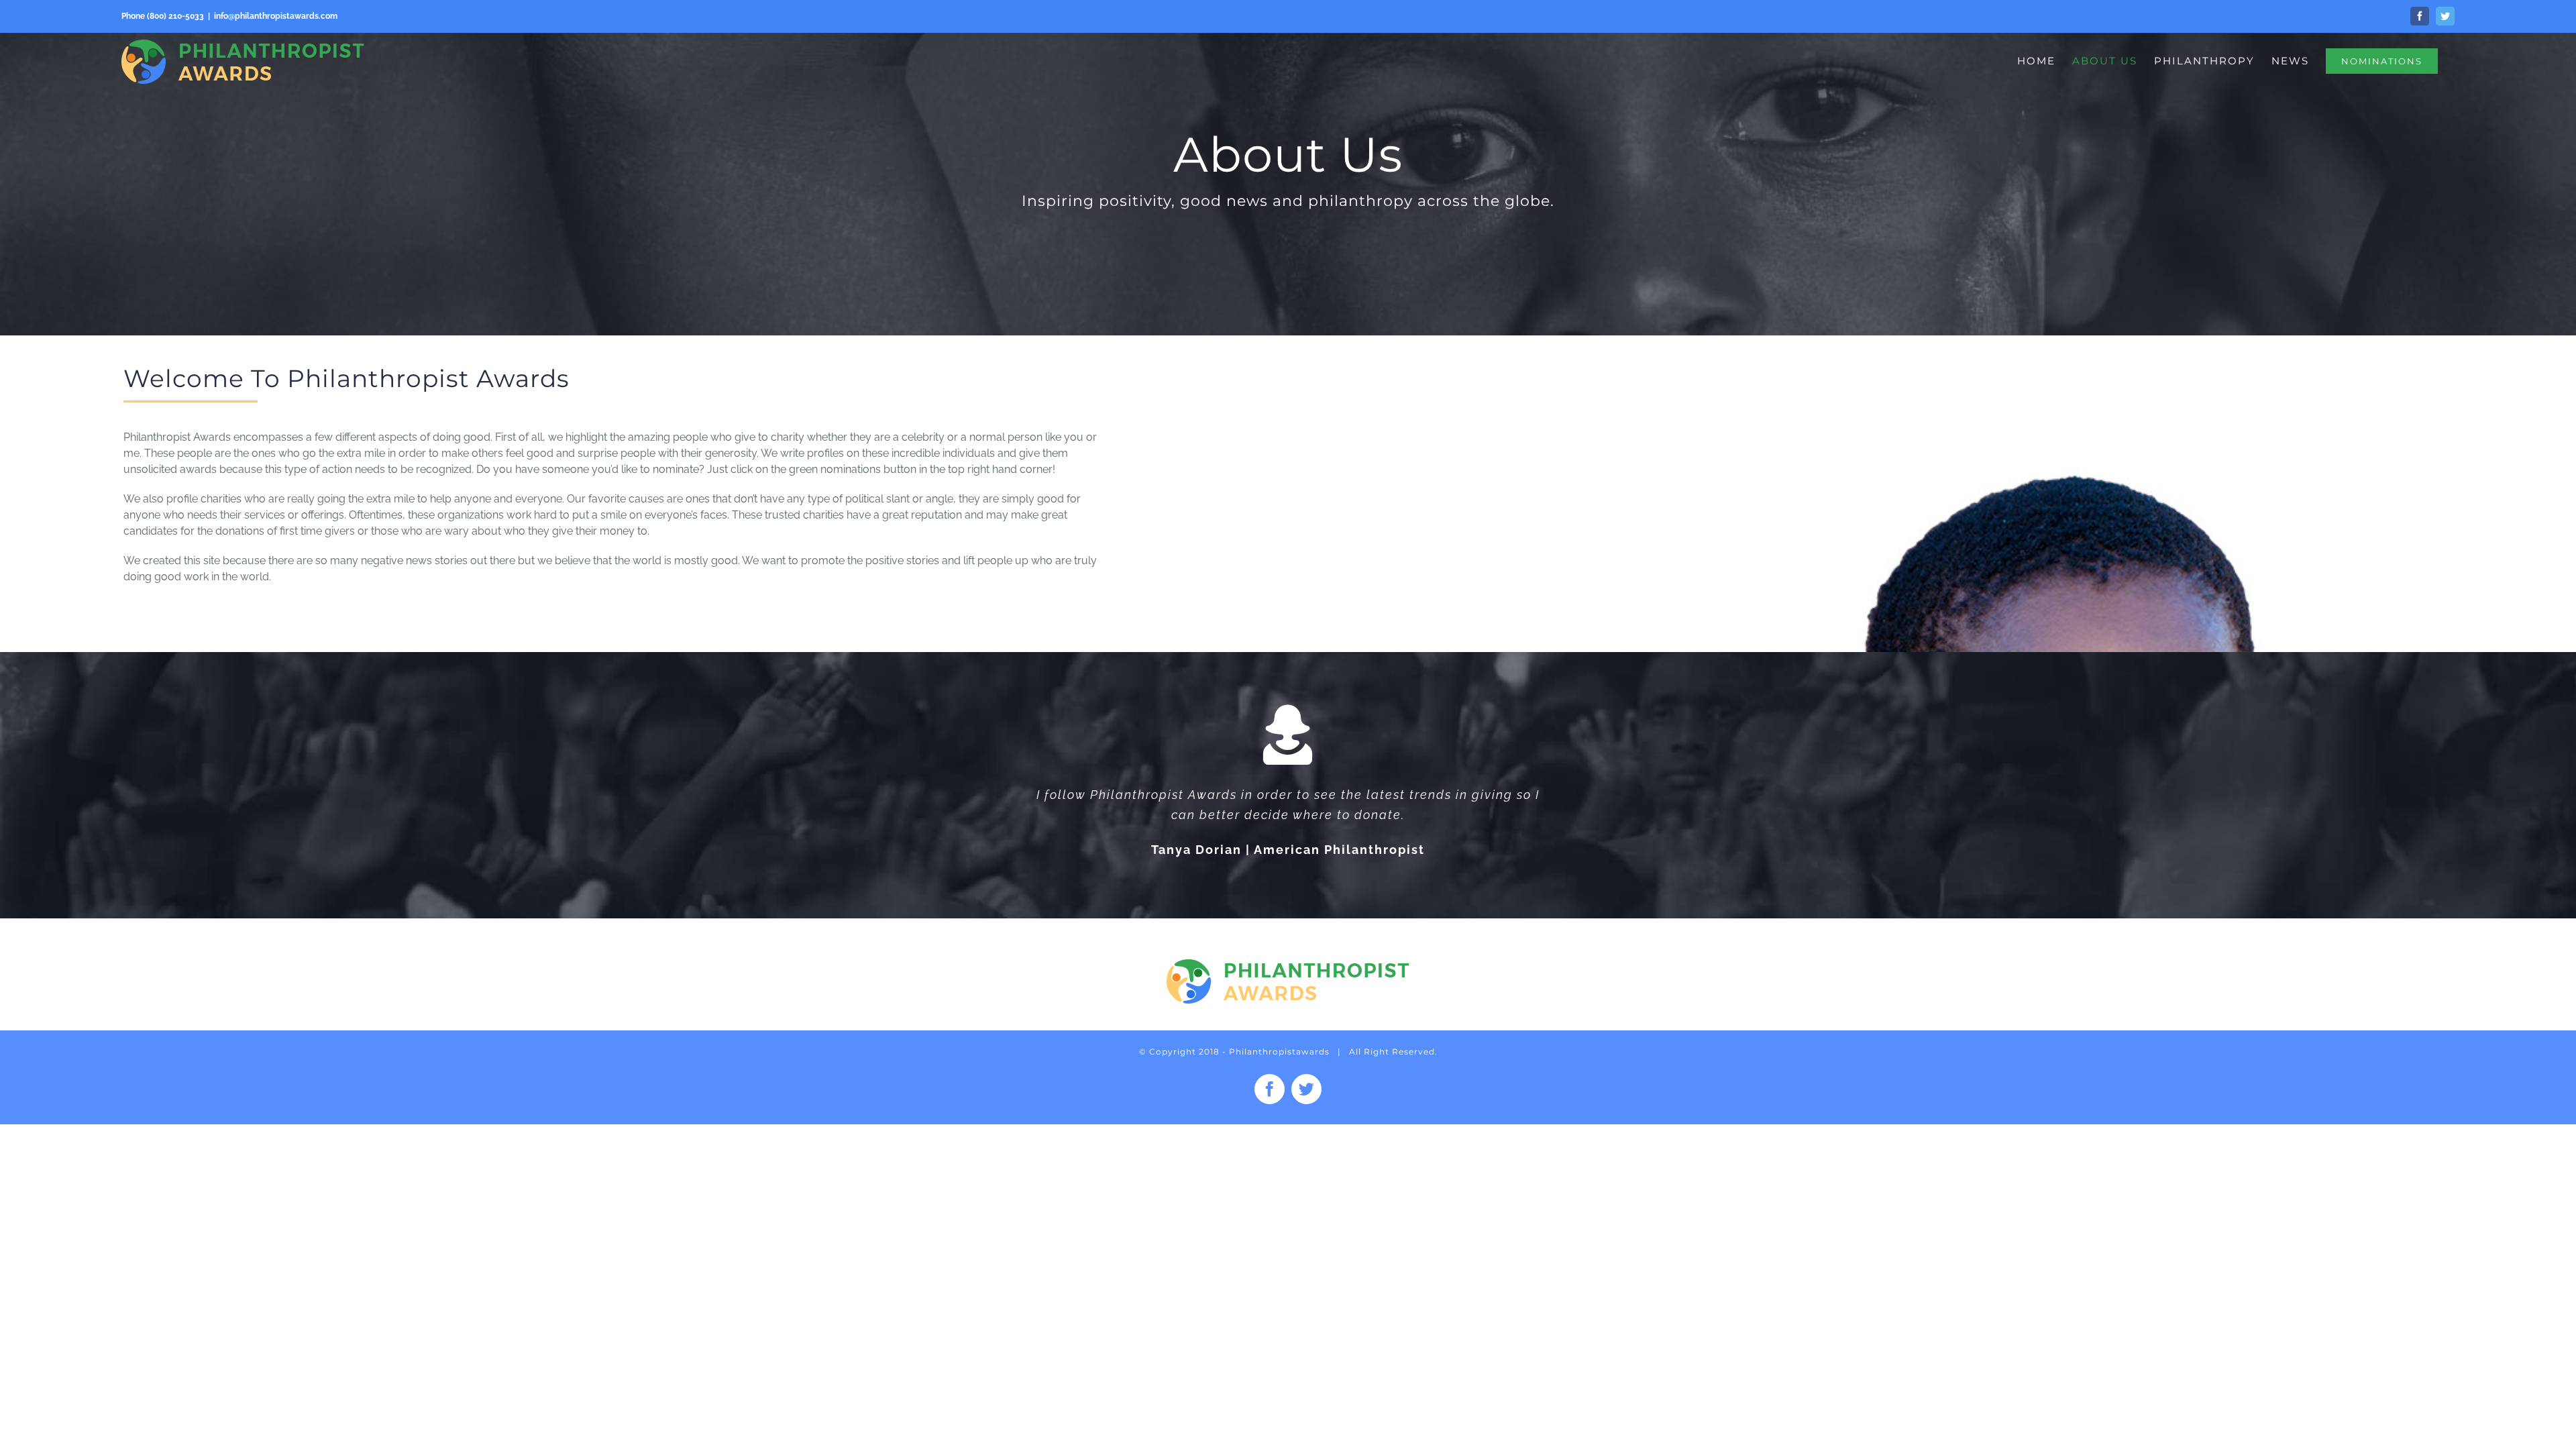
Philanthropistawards (1279, 1052)
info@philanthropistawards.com (276, 16)
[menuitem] (2036, 61)
